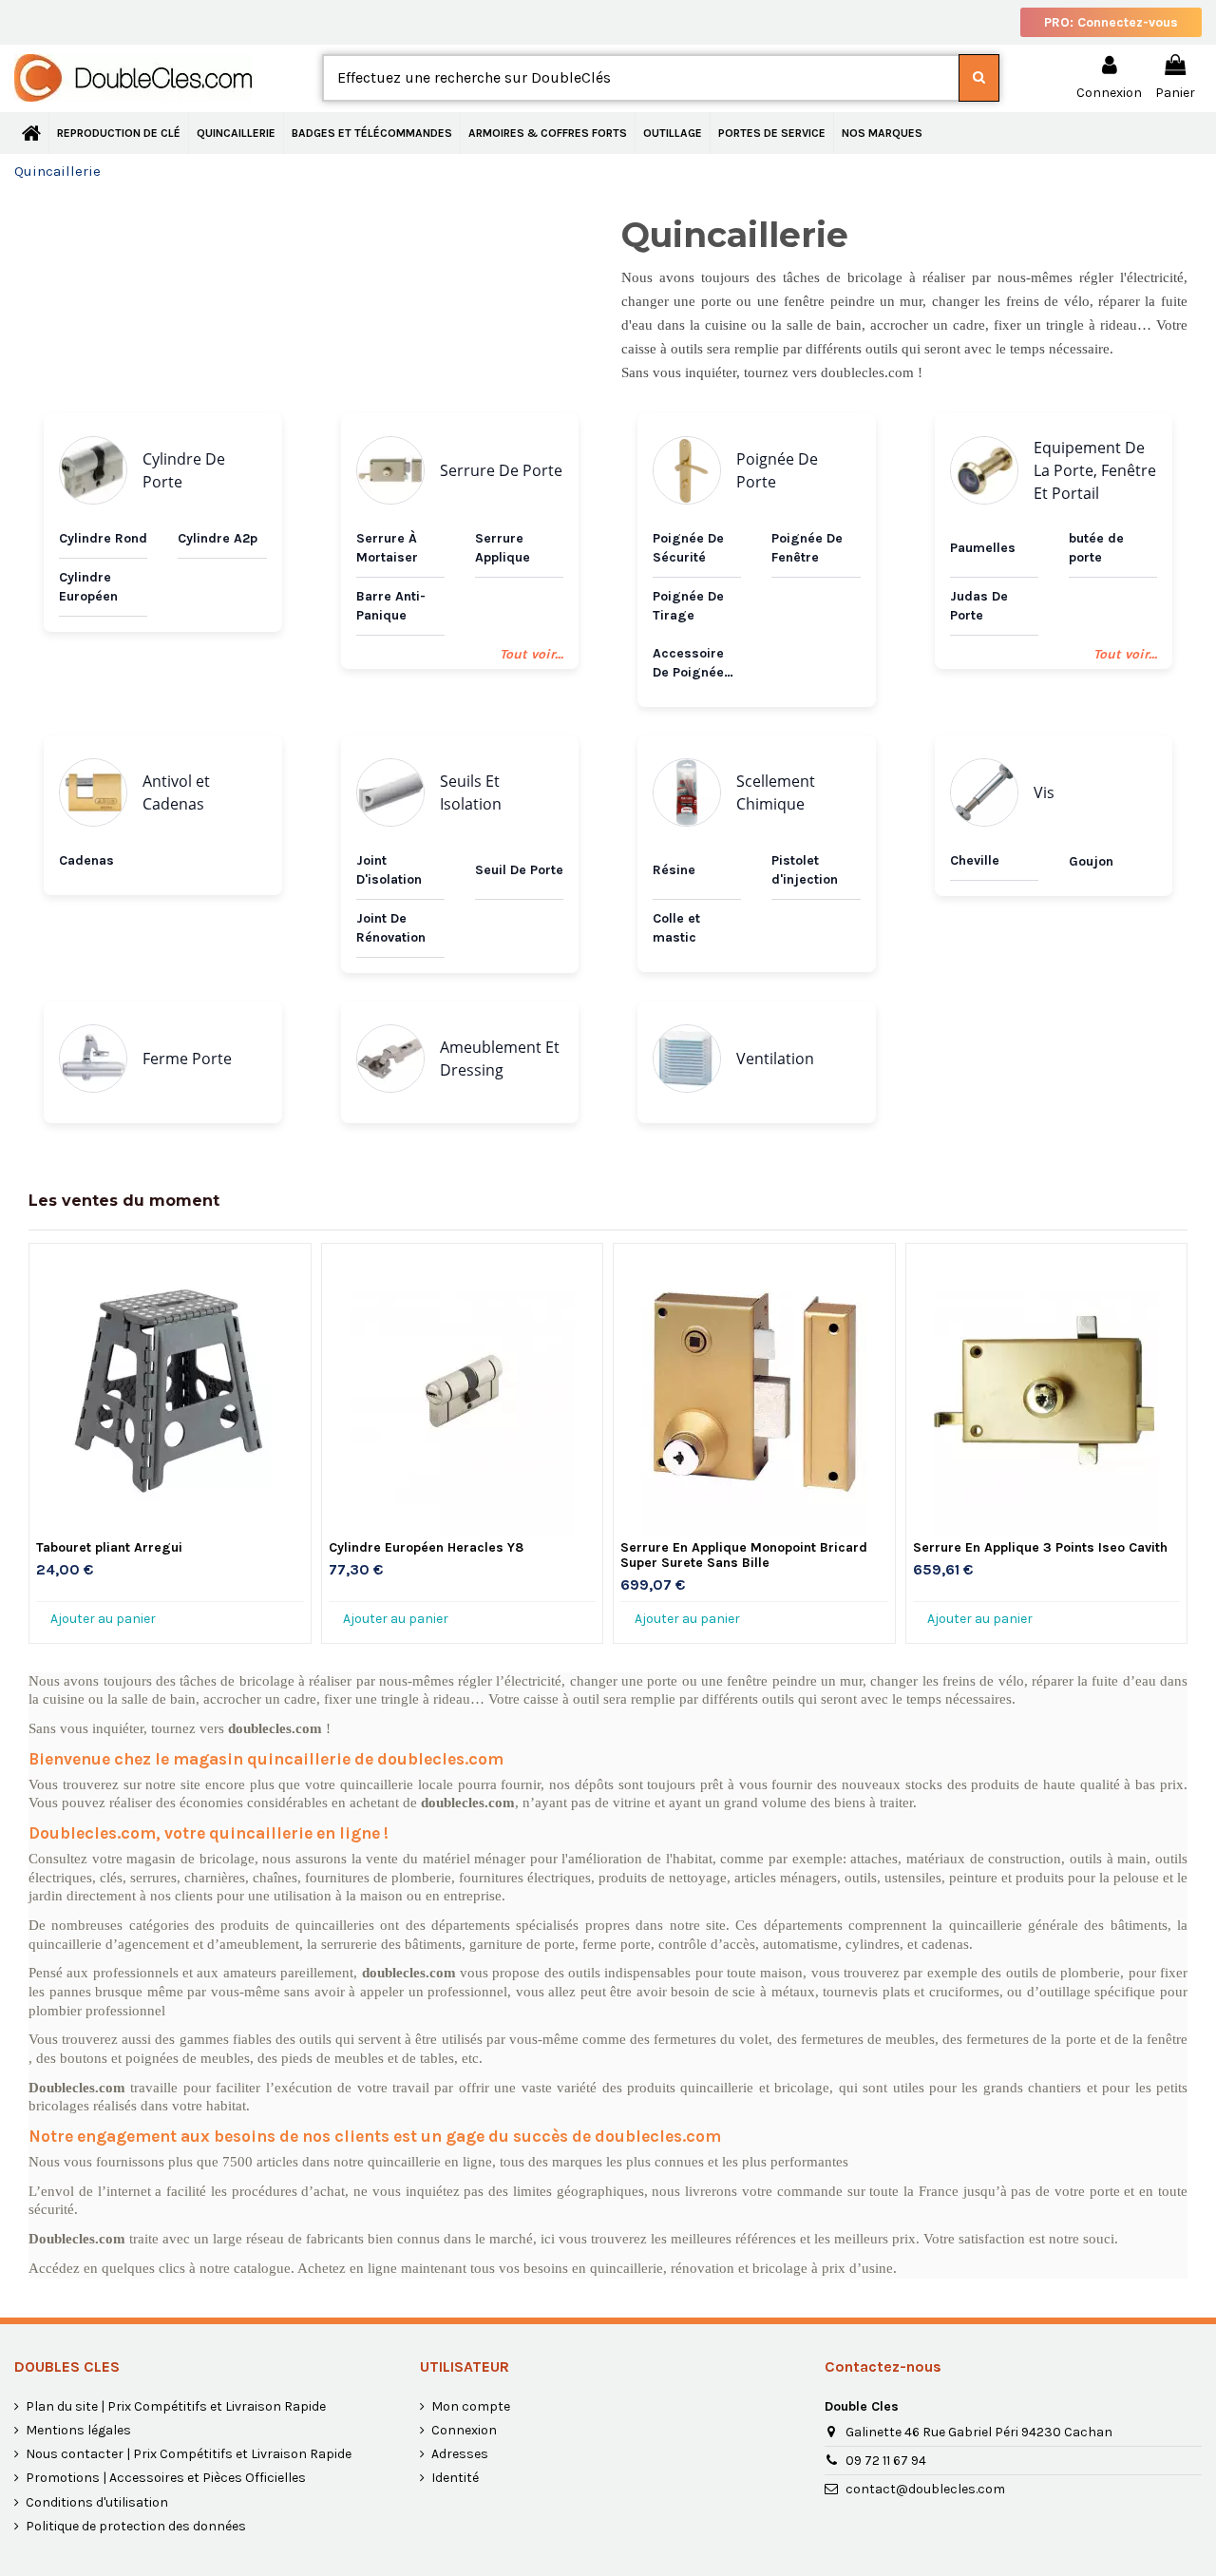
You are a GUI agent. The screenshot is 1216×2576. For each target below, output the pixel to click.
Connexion (464, 2430)
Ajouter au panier (103, 1619)
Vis (1044, 792)
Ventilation (775, 1059)
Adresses (460, 2454)
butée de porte (1096, 548)
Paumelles (983, 548)
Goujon (1091, 861)
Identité (455, 2478)
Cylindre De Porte (184, 470)
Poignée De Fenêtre (807, 548)
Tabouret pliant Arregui (109, 1547)
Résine (674, 870)
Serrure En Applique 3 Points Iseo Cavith (1040, 1547)
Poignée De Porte (777, 470)
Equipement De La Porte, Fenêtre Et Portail (1095, 470)
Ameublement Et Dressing (500, 1059)
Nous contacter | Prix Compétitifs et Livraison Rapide (189, 2454)
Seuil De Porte (519, 870)
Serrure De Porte (501, 470)
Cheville (975, 860)
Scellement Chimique (776, 792)
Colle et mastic (676, 928)
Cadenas (86, 860)
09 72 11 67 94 (886, 2461)
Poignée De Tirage (688, 606)
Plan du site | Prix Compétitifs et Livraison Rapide (176, 2406)
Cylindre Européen (88, 587)
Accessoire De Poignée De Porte (688, 664)
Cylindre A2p (218, 538)
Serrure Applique (503, 548)
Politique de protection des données (136, 2526)
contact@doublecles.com (925, 2489)
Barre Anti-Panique (391, 606)
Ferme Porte (187, 1059)
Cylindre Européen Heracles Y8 (426, 1547)
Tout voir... (532, 654)
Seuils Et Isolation (471, 792)
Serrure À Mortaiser (387, 548)
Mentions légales (78, 2430)
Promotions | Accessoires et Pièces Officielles (166, 2478)
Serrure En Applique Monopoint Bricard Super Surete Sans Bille (744, 1555)
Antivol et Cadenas (176, 792)
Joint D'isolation (389, 870)
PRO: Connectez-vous (1111, 22)
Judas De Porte (979, 606)
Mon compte (471, 2406)
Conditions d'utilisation (97, 2502)
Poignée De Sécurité (688, 548)
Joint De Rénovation (391, 928)
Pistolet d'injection (805, 870)
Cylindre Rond (103, 538)
